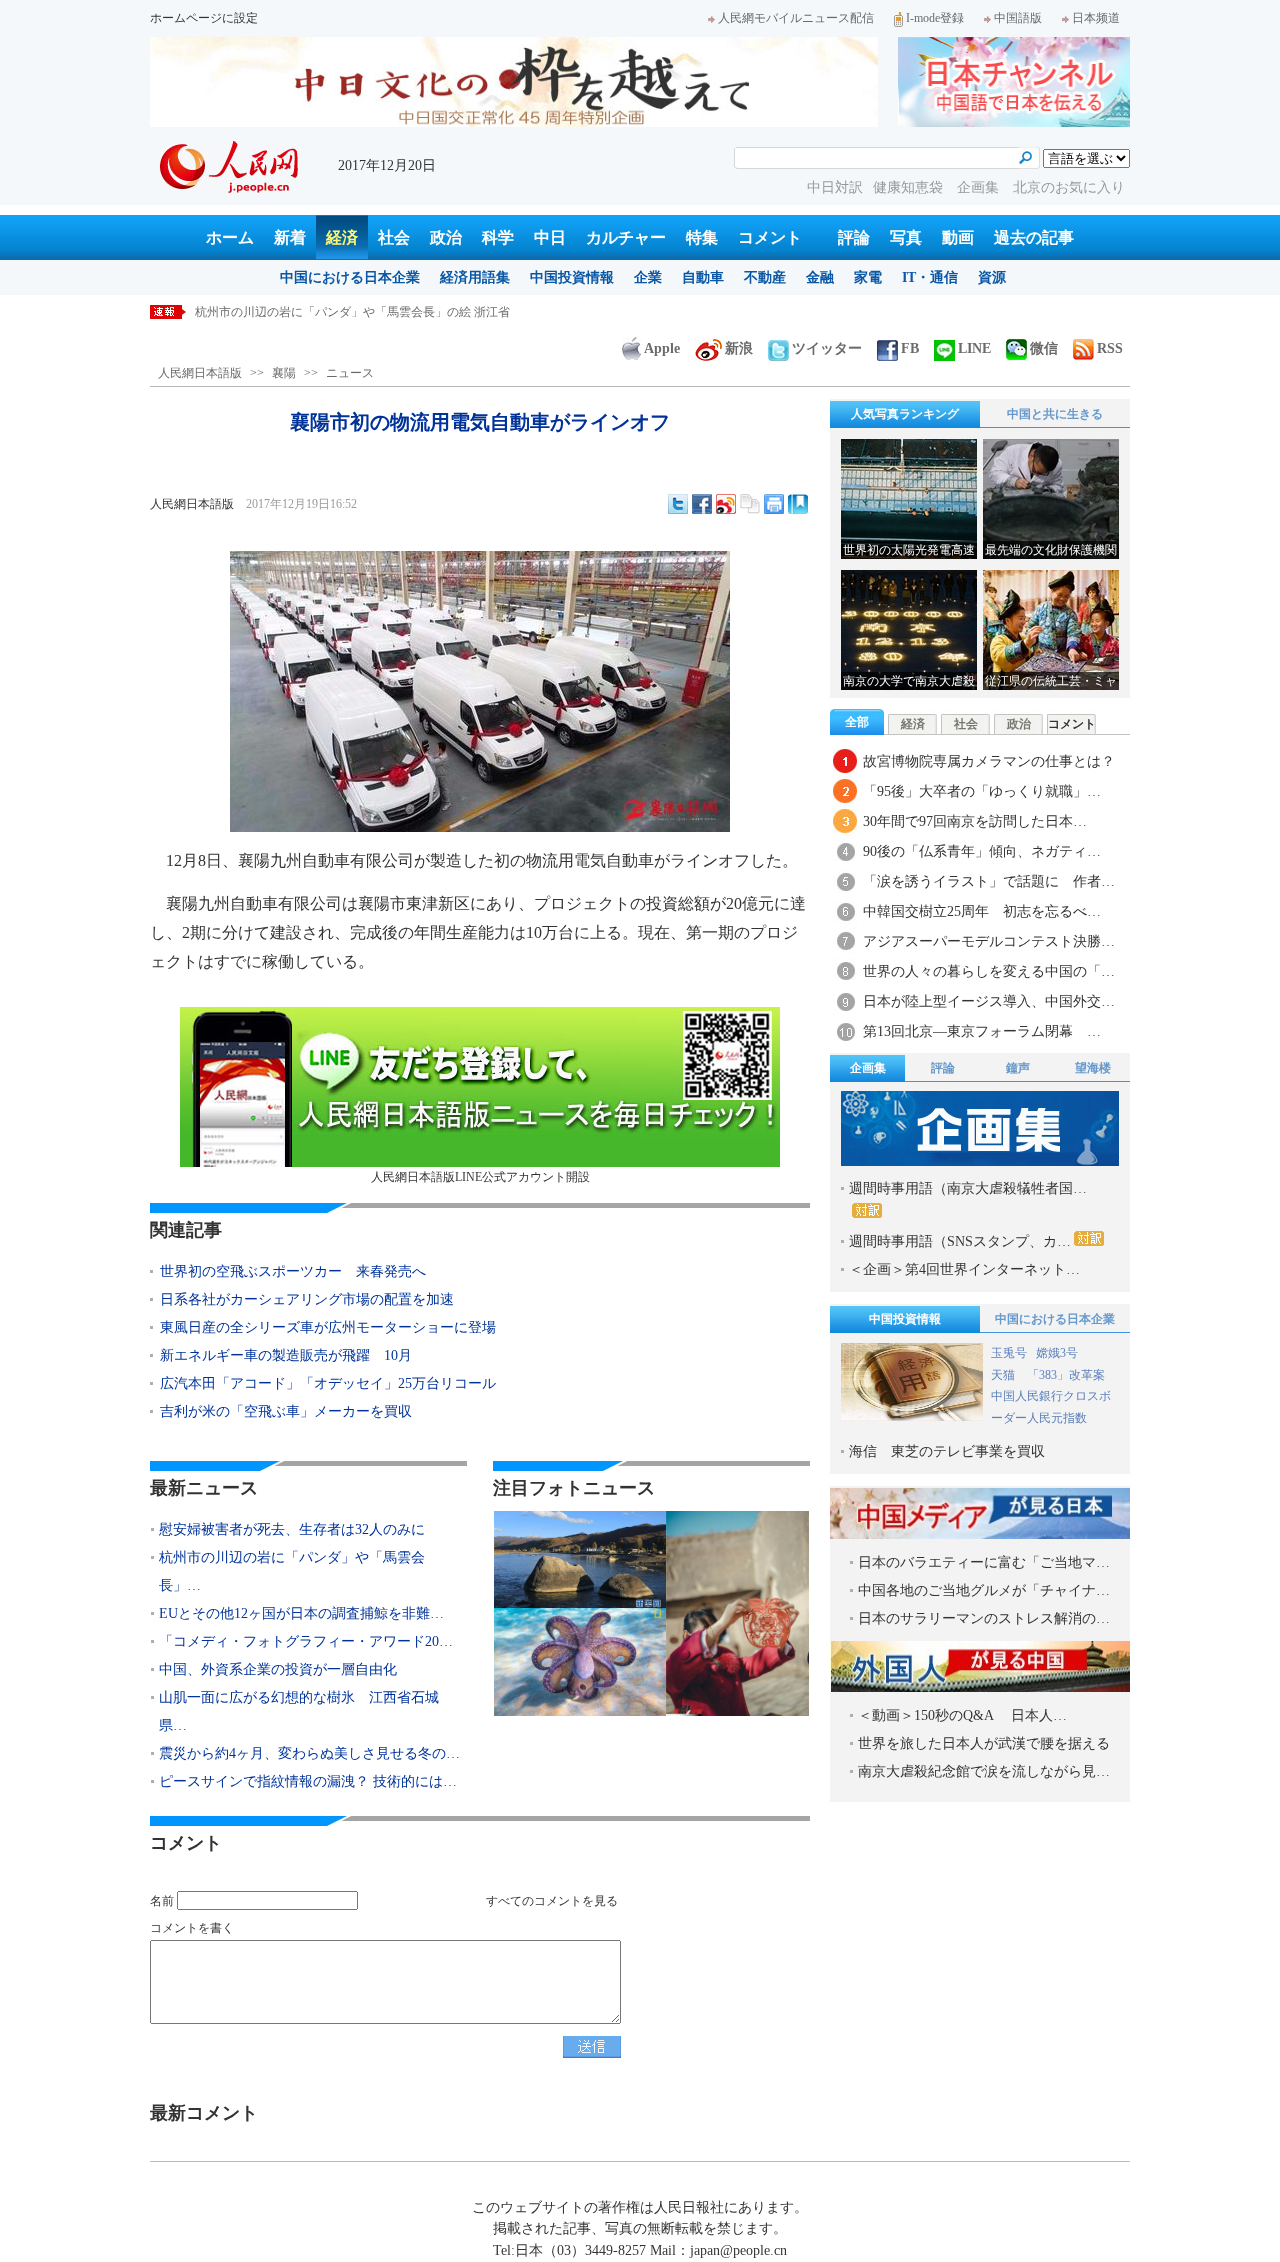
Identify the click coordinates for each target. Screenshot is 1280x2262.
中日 (550, 237)
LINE (974, 348)
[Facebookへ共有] (702, 504)
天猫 (1004, 1375)
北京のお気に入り (1069, 187)
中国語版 (1018, 18)
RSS (1110, 348)
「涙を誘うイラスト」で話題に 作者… (989, 881)
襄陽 (284, 373)
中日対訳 (835, 187)
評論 (854, 237)
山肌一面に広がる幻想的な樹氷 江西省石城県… (299, 1711)
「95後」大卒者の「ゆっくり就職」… (982, 791)
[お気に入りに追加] (798, 504)
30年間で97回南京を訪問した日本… (975, 821)
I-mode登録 (935, 18)
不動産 (765, 277)
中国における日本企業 (350, 277)
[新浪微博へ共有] (726, 504)
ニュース (350, 373)
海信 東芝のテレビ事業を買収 (947, 1451)
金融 (820, 277)
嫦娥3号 (1057, 1353)
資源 (992, 277)
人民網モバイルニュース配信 (796, 18)
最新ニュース (204, 1488)
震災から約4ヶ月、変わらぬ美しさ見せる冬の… (309, 1753)
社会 (394, 237)
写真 (906, 237)
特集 (702, 237)
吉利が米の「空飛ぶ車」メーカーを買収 (286, 1411)
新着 (290, 237)
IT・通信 (930, 277)
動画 (958, 237)
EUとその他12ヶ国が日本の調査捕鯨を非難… (301, 1613)
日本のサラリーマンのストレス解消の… (984, 1618)
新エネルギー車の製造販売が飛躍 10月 (286, 1355)
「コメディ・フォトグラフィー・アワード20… (306, 1641)
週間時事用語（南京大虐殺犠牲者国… (968, 1188)
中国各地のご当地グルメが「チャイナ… (984, 1590)
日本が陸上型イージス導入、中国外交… (989, 1001)
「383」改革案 (1066, 1375)
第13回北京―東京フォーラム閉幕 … (982, 1031)
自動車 (703, 277)
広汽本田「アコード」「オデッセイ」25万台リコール (328, 1383)
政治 (446, 237)
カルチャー (626, 237)
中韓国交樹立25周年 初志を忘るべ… (982, 911)
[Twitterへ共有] (678, 504)
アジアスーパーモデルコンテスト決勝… (989, 941)
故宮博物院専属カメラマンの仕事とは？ (989, 761)
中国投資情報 (572, 277)
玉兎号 (1009, 1353)
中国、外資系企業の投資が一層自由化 (278, 1669)
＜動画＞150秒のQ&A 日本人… (962, 1715)
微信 (1044, 348)
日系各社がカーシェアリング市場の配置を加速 (307, 1299)
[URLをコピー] (750, 504)
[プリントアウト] (774, 504)
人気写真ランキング (905, 414)
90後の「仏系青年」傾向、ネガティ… (982, 851)
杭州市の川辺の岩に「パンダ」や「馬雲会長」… (292, 1571)
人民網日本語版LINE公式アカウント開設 (480, 1177)
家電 (868, 277)
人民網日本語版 (200, 373)
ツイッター (827, 348)
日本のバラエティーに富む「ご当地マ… (984, 1562)
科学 (498, 237)
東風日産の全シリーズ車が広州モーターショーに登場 (328, 1327)
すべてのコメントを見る (552, 1901)
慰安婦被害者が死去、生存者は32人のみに (292, 1529)
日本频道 (1096, 18)
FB (910, 348)
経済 (342, 237)
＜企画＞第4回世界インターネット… (964, 1269)
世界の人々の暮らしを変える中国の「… (989, 971)
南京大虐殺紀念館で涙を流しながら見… (984, 1771)
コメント (770, 237)
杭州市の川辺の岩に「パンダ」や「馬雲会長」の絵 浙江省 (352, 312)
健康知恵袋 (910, 187)
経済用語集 (475, 277)
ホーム (230, 237)
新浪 (739, 348)
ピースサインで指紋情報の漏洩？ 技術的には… (308, 1781)
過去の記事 (1034, 237)
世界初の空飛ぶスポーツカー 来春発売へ (293, 1271)
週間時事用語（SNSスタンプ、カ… (960, 1241)
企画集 (980, 187)
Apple (662, 348)
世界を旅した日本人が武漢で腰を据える (984, 1743)
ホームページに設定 (204, 18)
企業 (648, 277)
